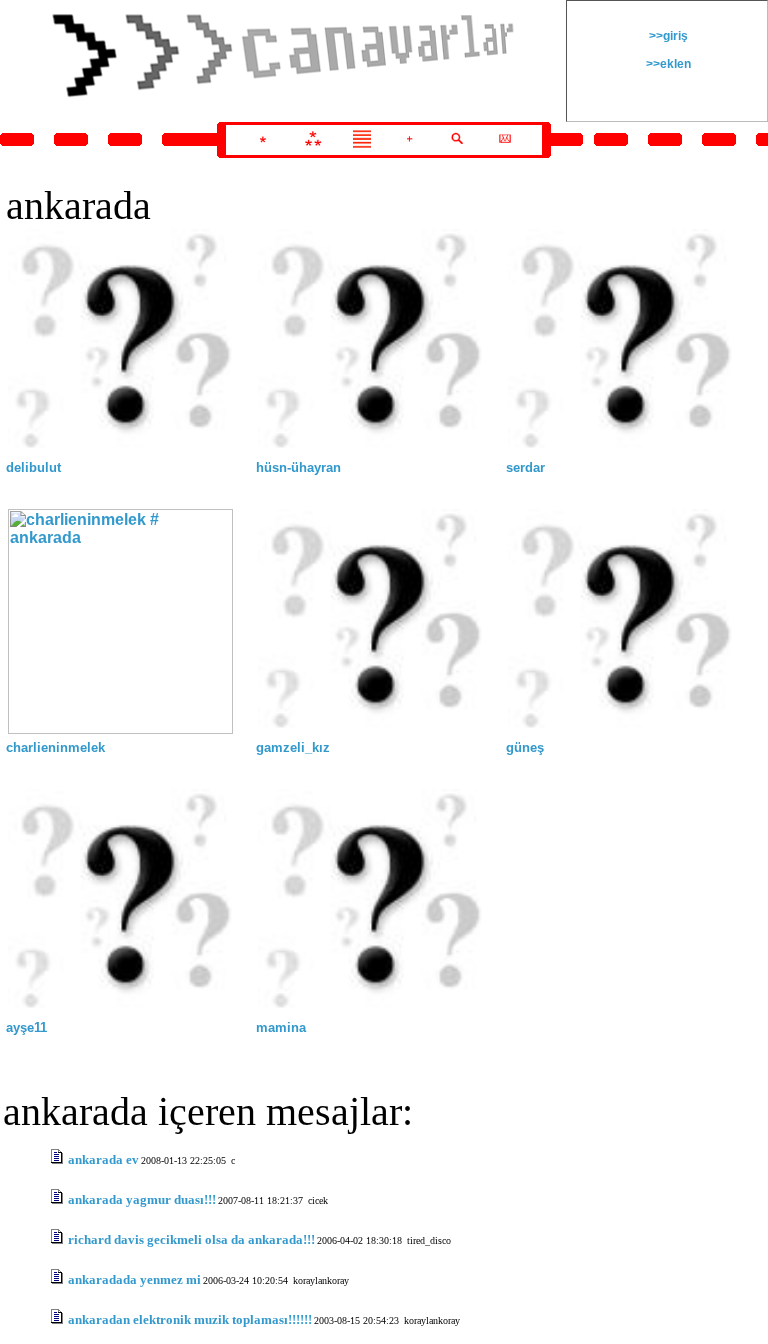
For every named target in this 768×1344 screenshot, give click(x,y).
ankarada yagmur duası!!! (142, 1199)
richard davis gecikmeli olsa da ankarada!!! (191, 1239)
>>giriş (667, 36)
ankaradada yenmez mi (134, 1279)
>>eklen (667, 64)
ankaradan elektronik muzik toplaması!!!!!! (190, 1319)
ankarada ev (103, 1159)
